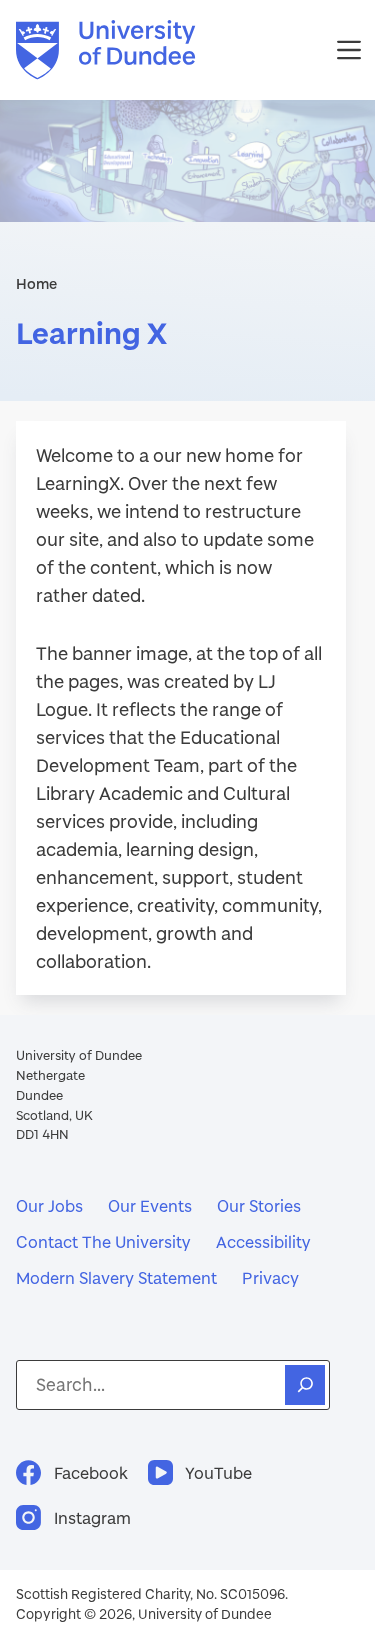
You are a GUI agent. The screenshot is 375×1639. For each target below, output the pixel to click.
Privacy (270, 1277)
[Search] (305, 1385)
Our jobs (49, 1205)
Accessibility (263, 1241)
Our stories (259, 1205)
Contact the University (103, 1241)
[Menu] (349, 50)
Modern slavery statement (116, 1277)
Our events (150, 1205)
